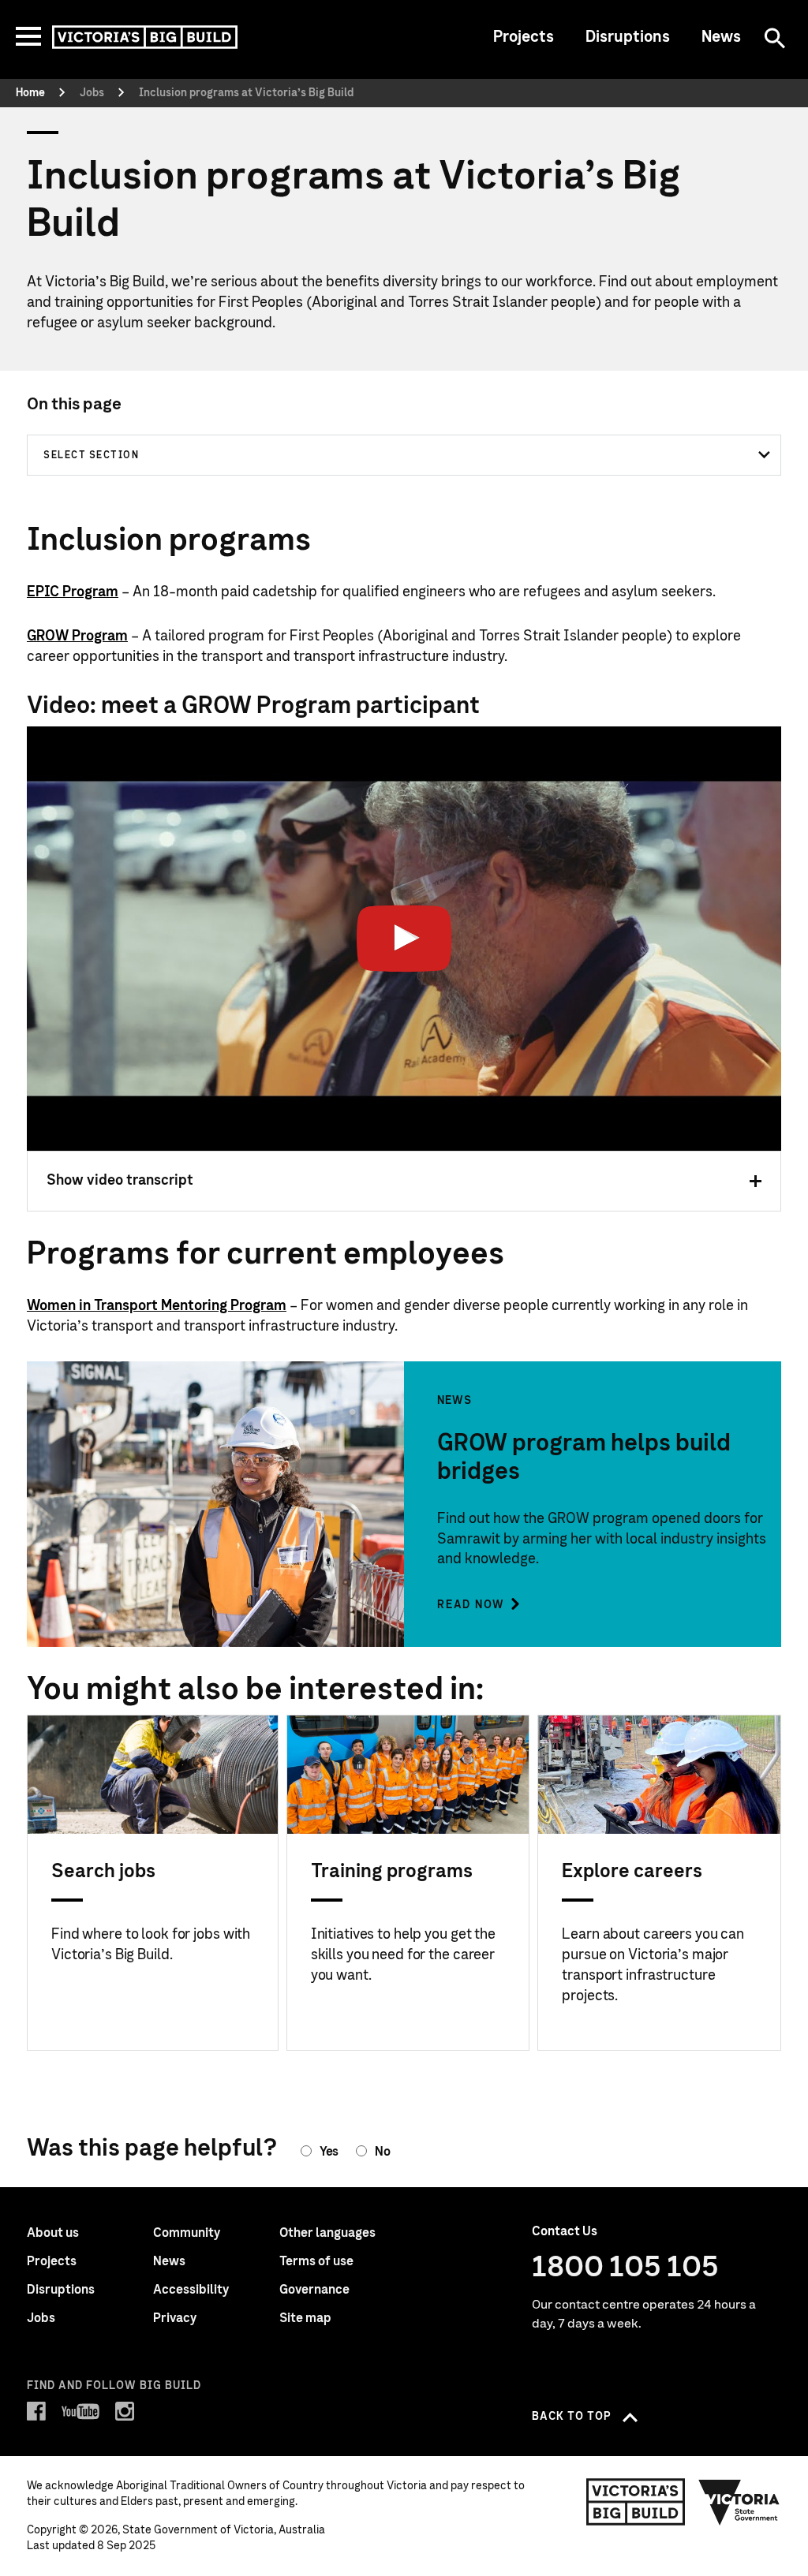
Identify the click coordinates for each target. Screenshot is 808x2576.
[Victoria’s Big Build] (145, 37)
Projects (524, 37)
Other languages (327, 2233)
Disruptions (628, 37)
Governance (314, 2290)
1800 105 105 (625, 2268)
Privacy (175, 2318)
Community (187, 2233)
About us (53, 2233)
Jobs (41, 2318)
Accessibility (191, 2290)
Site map (305, 2318)
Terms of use (316, 2261)
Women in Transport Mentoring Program (157, 1306)
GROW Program (77, 637)
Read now (471, 1605)
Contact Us (565, 2231)
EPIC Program (73, 592)
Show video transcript (120, 1181)
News (721, 37)
